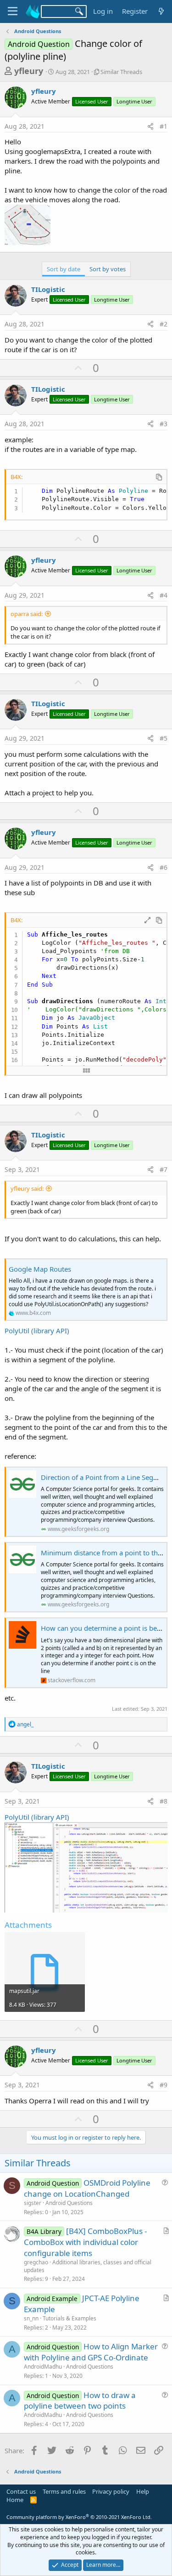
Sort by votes (108, 269)
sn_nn (31, 2318)
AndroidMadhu (43, 2367)
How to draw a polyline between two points (80, 2401)
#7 (164, 1169)
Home (15, 2500)
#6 (164, 867)
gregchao (36, 2262)
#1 (164, 126)
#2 (164, 324)
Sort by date (64, 269)
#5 (164, 738)
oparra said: (27, 614)
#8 (164, 1801)
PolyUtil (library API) (37, 1331)
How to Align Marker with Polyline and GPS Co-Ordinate (91, 2352)
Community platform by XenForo (79, 2517)
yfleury (29, 71)
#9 (164, 2085)
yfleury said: (27, 1188)
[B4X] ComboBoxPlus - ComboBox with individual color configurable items (85, 2242)
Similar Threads (121, 72)
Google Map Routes (40, 1269)
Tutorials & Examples (69, 2318)
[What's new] (161, 11)
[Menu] (13, 11)
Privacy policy (111, 2491)
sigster (33, 2203)
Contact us (21, 2491)
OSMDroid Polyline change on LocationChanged (87, 2188)
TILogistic (48, 289)
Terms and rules (64, 2491)
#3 (164, 424)
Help (143, 2491)
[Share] (150, 126)
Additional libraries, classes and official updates (88, 2266)
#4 (164, 595)
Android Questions (69, 2203)
